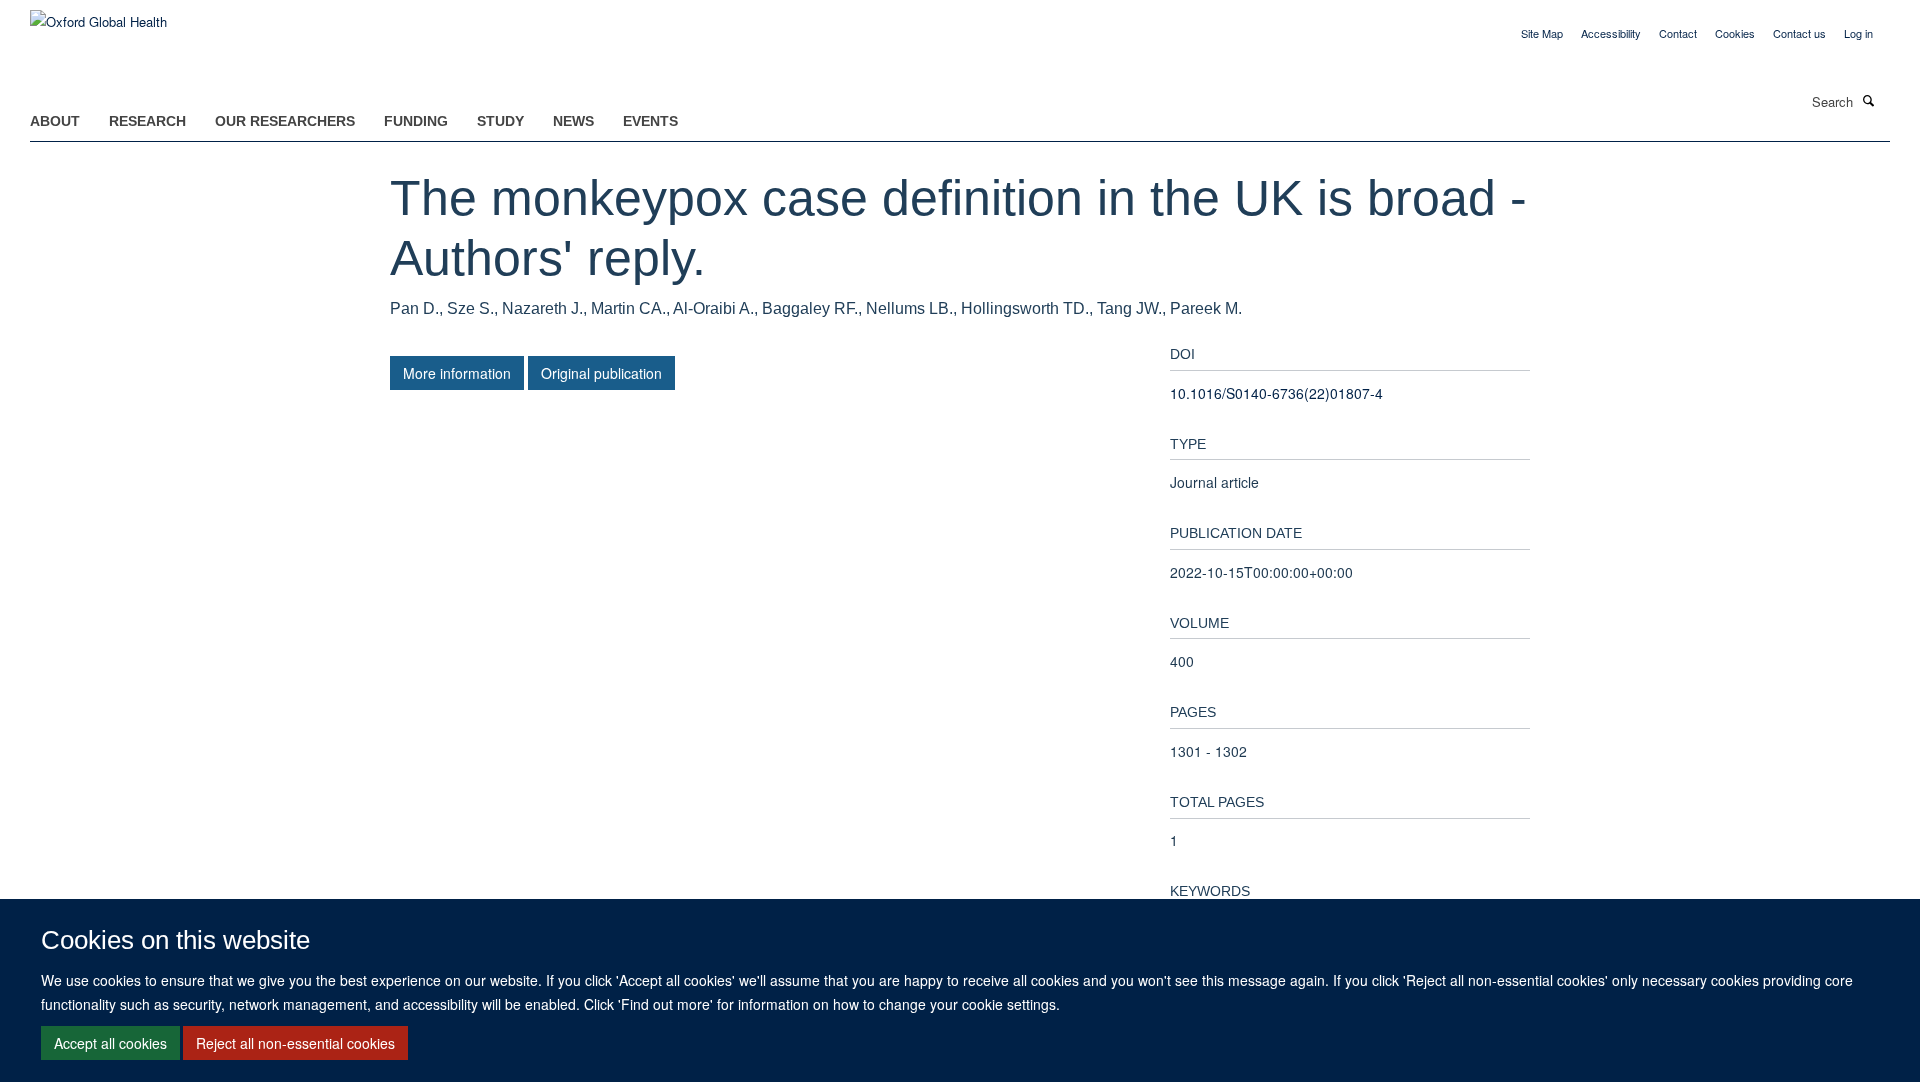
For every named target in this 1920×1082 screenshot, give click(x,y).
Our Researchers (285, 121)
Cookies (1735, 33)
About (55, 121)
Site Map (1542, 33)
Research (147, 121)
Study (500, 121)
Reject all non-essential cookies (295, 1043)
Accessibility (1611, 33)
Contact (1678, 33)
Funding (416, 121)
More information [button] (457, 373)
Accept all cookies (110, 1043)
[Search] (1869, 100)
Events (650, 121)
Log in (1858, 33)
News (573, 121)
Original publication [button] (601, 373)
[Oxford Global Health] (98, 14)
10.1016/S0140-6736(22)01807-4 (1276, 393)
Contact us (1799, 33)
